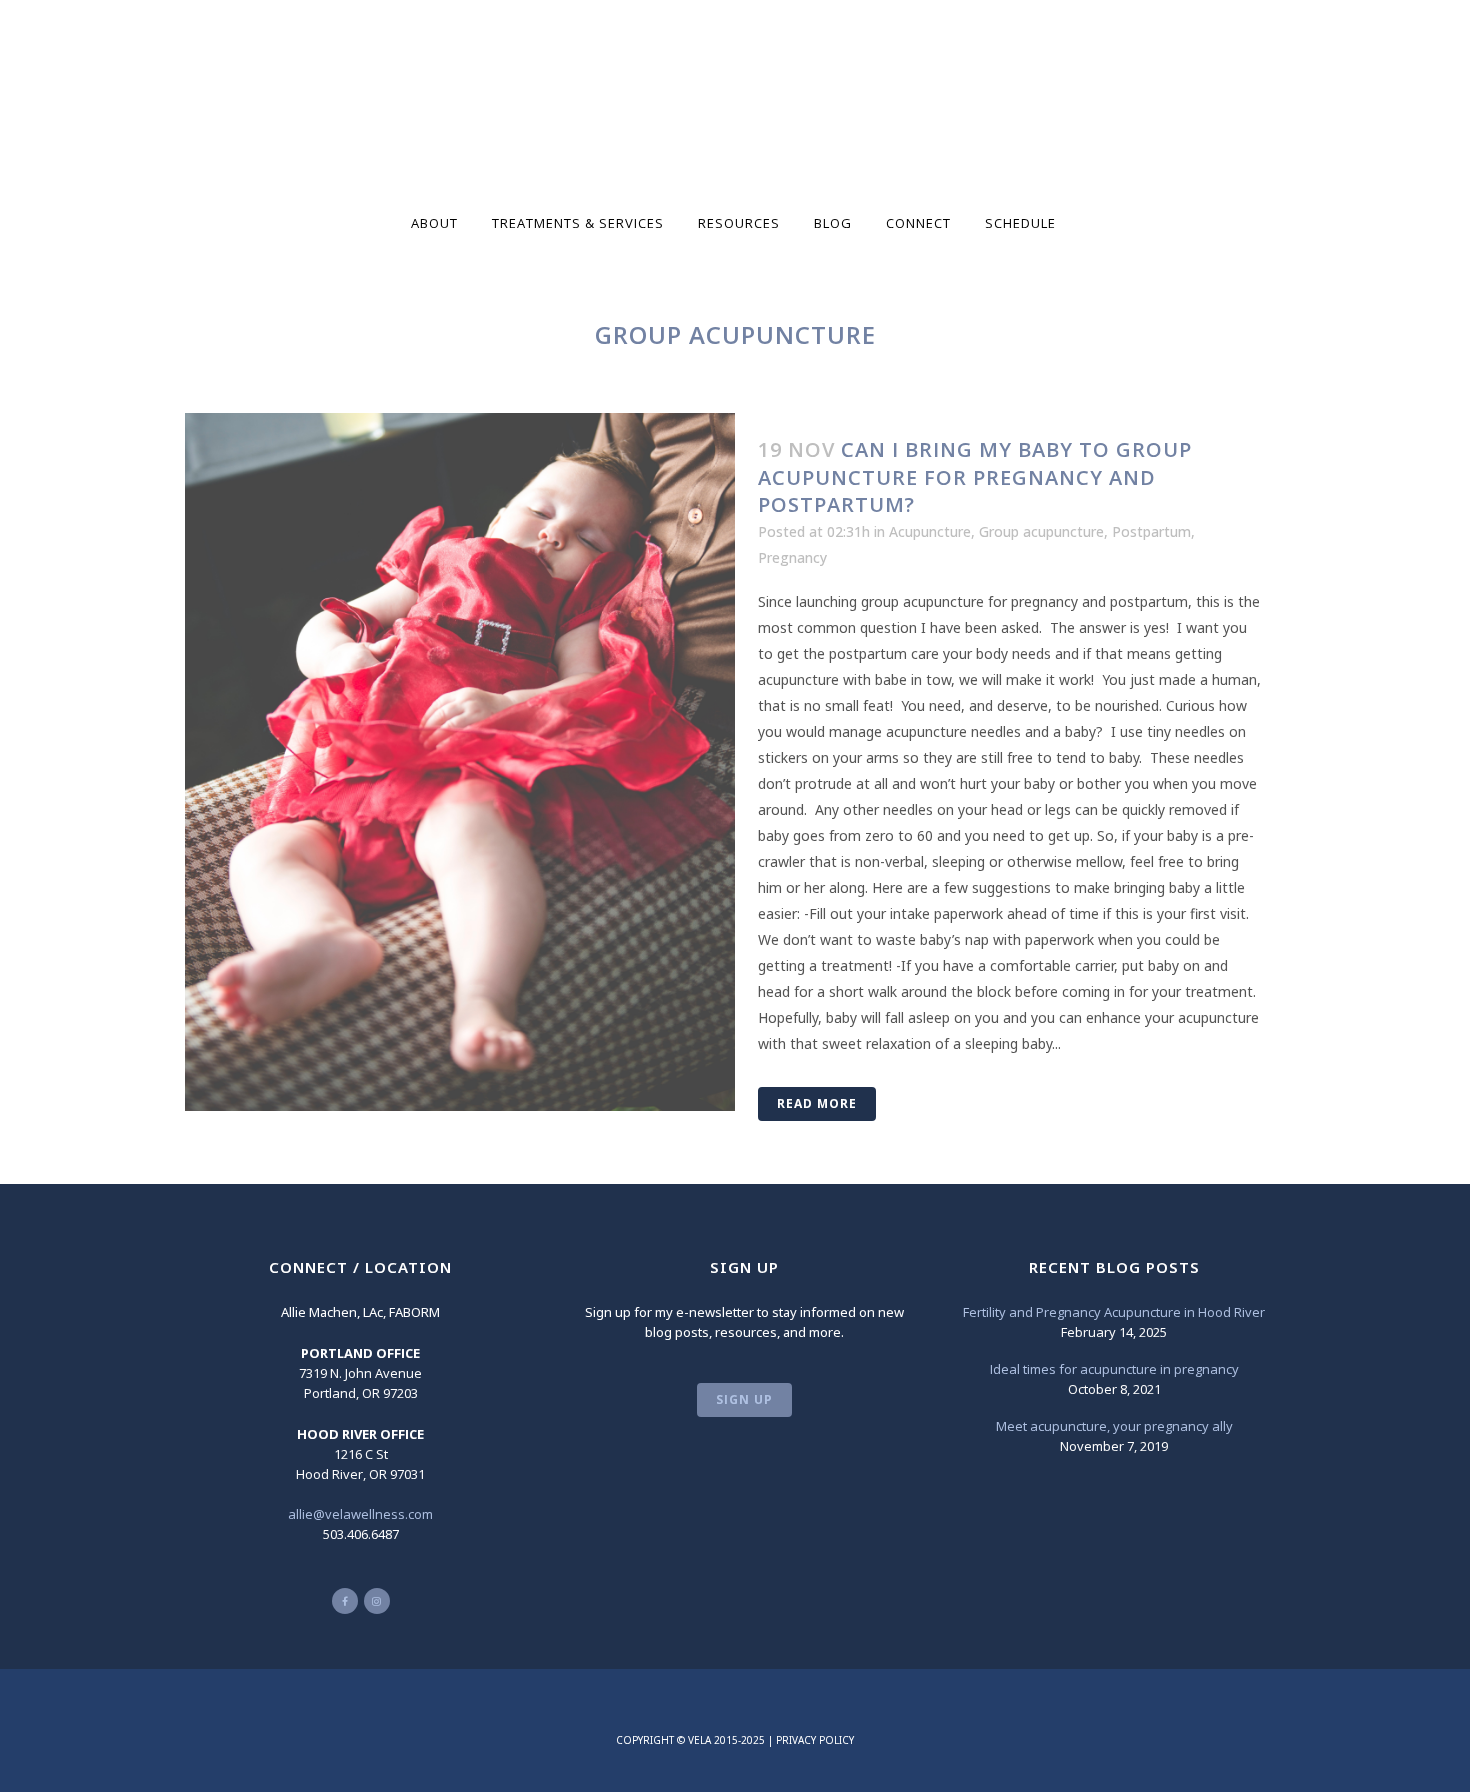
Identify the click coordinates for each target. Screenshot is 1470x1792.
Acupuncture (930, 531)
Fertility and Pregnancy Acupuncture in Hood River (1114, 1312)
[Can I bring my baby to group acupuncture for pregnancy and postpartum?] (460, 762)
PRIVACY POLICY (815, 1740)
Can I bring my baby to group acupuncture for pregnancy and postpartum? (975, 477)
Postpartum (1151, 531)
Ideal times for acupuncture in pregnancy (1114, 1369)
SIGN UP (744, 1399)
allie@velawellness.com (360, 1514)
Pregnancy (792, 557)
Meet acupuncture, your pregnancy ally (1114, 1426)
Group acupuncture (1041, 531)
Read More (817, 1103)
